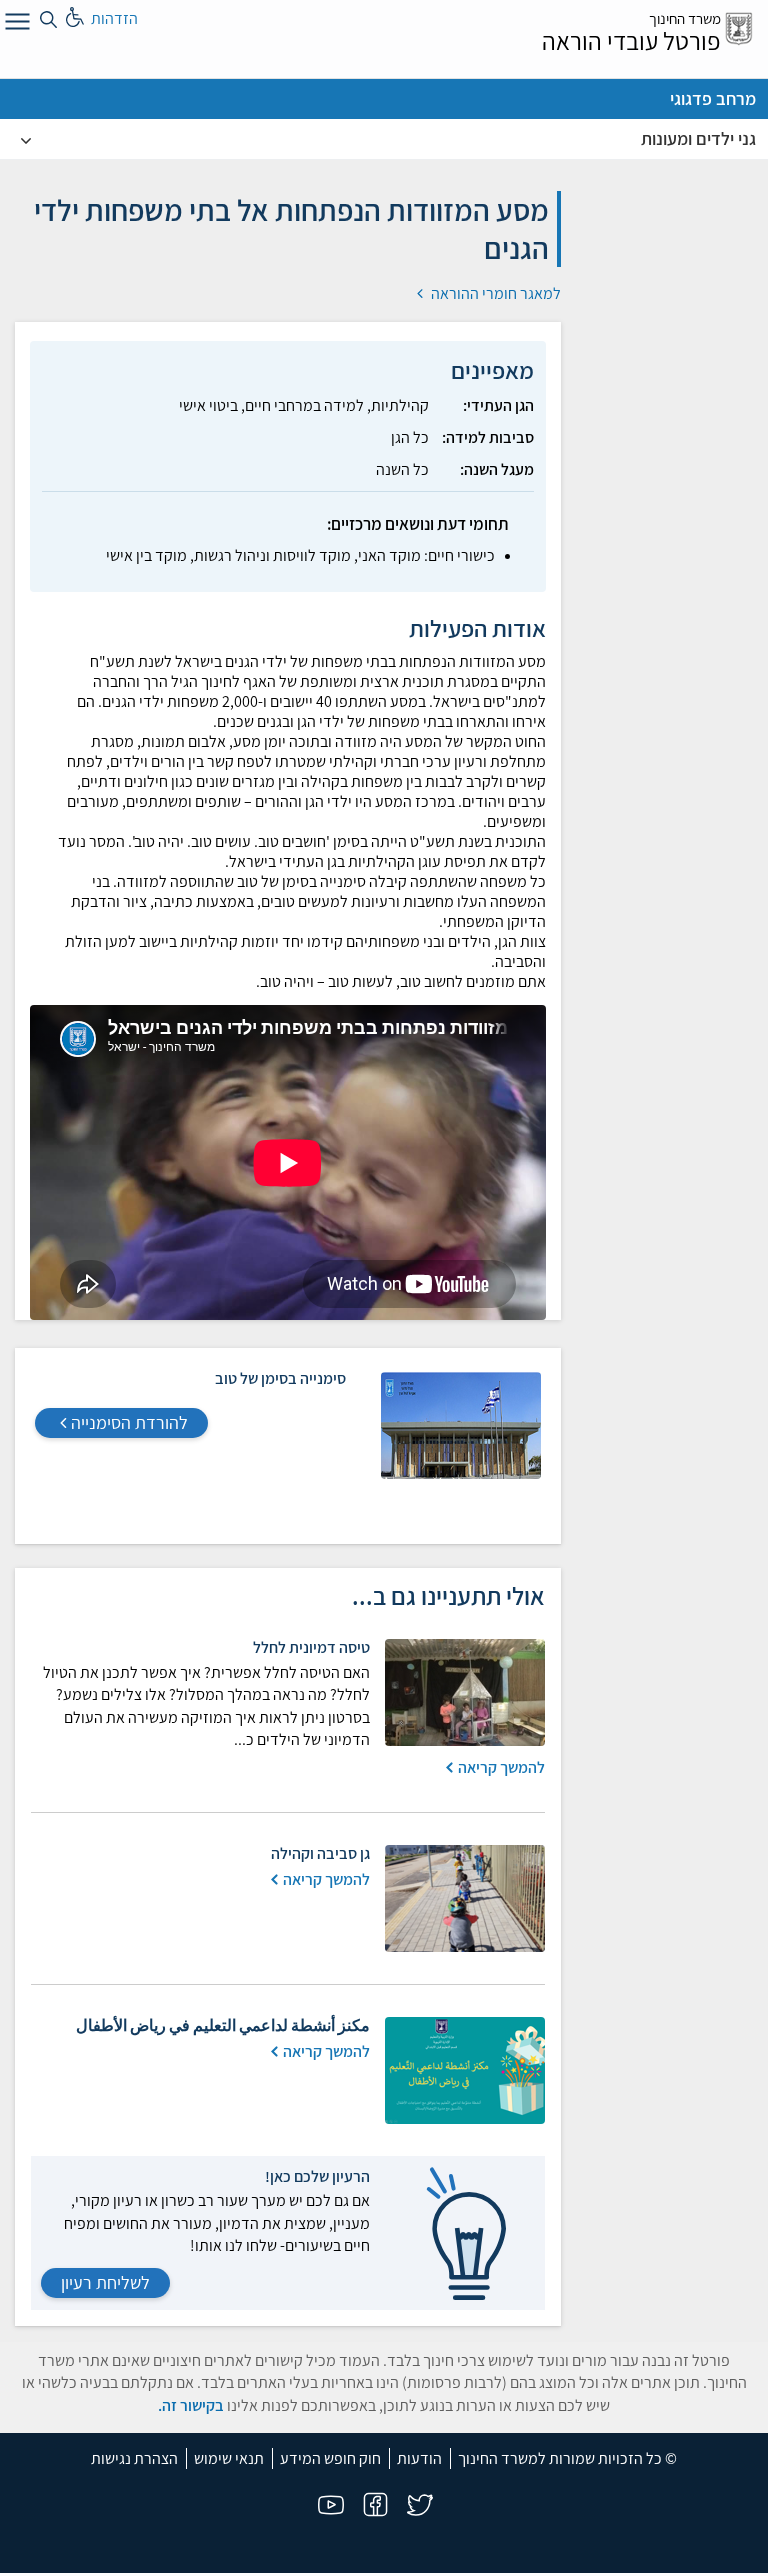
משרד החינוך (685, 18)
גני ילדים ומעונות (698, 138)
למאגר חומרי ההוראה (494, 293)
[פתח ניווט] (15, 25)
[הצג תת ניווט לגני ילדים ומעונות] (26, 139)
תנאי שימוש (229, 2458)
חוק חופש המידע (330, 2458)
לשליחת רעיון (105, 2282)
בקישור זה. (191, 2405)
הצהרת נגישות (134, 2458)
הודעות (419, 2458)
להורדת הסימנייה (129, 1422)
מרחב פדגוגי (713, 98)
